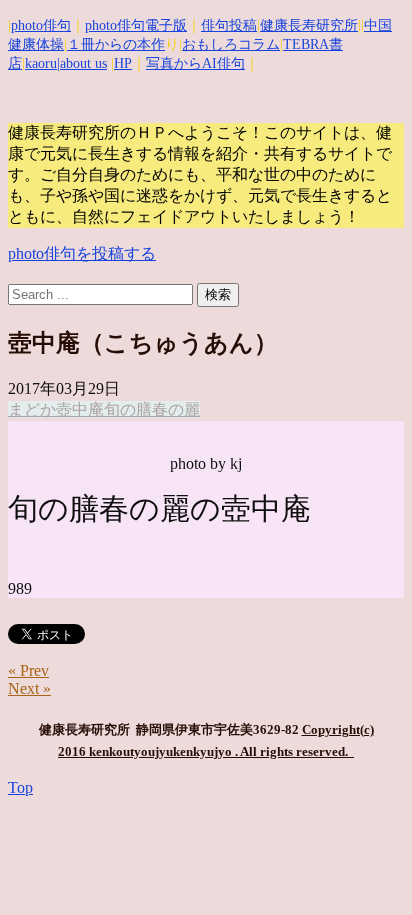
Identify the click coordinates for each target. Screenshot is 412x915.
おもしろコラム (231, 44)
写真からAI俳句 (195, 63)
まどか (32, 409)
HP (123, 63)
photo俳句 (41, 25)
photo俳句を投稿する (82, 253)
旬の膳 (128, 409)
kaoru (41, 63)
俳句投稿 (229, 25)
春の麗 (176, 409)
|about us (82, 63)
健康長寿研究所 (309, 25)
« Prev (28, 670)
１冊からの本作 (116, 44)
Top (20, 787)
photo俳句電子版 (136, 25)
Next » (29, 688)
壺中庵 (80, 409)
